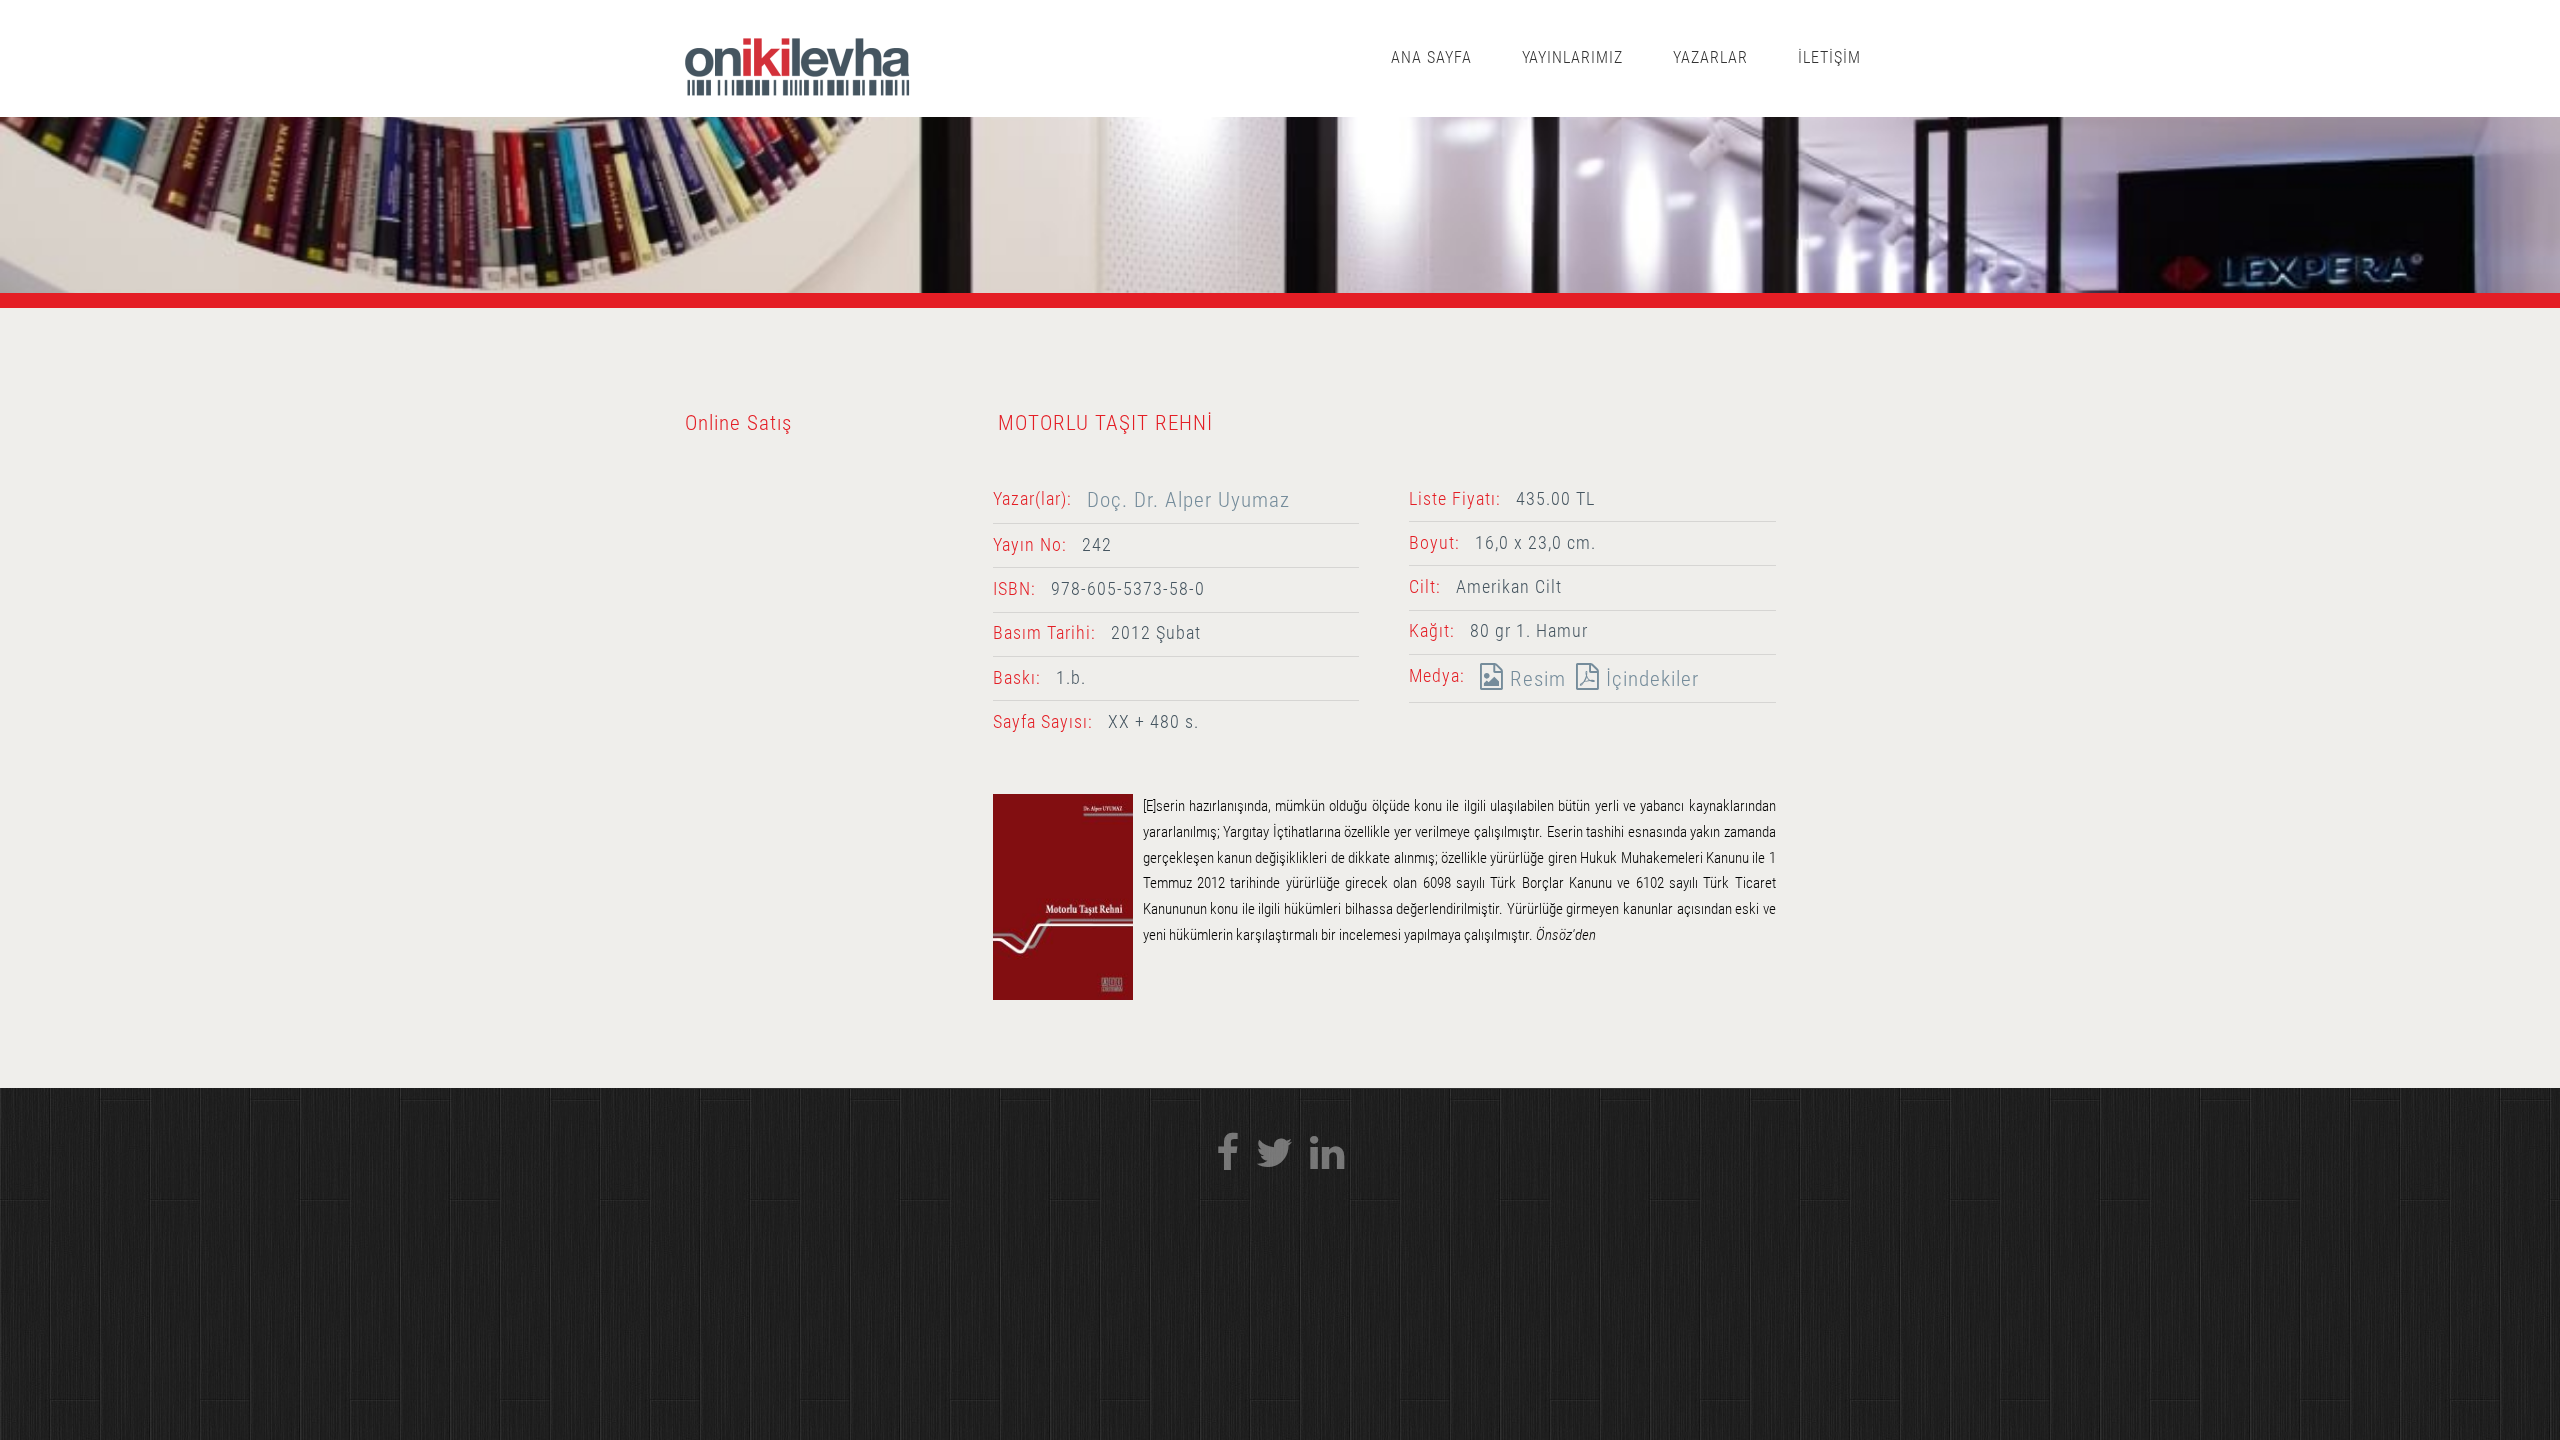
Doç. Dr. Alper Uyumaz (1188, 499)
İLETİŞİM (1829, 57)
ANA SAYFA (1431, 57)
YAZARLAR (1710, 57)
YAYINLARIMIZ (1573, 57)
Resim (1535, 678)
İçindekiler (1649, 678)
